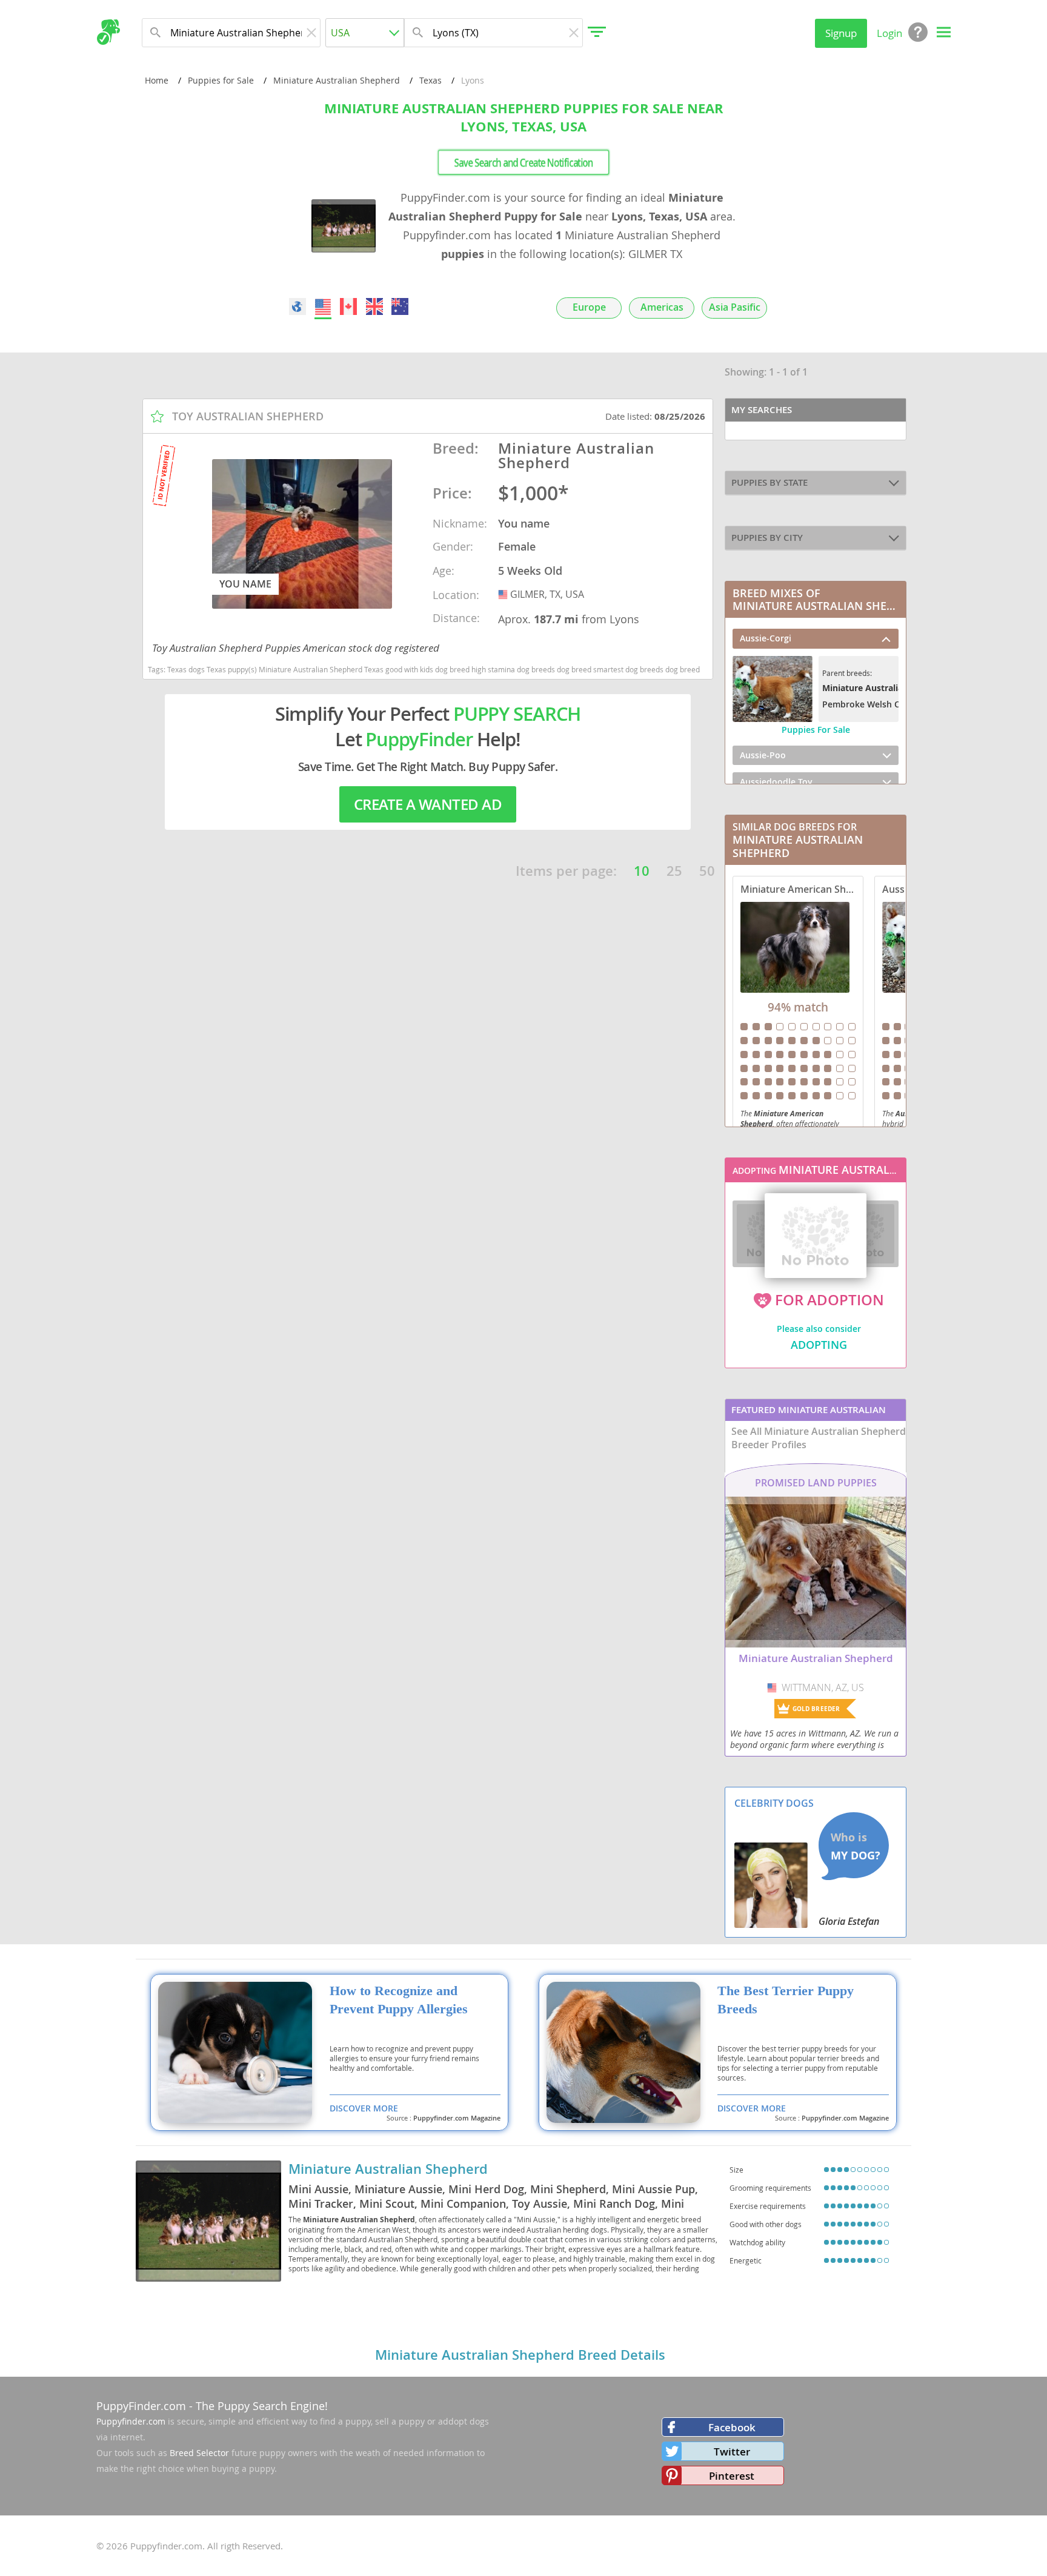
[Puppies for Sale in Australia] (400, 306)
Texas (430, 80)
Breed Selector (199, 2453)
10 (642, 871)
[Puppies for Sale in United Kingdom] (374, 306)
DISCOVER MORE (364, 2108)
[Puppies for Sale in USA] (323, 306)
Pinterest (732, 2476)
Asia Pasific (735, 307)
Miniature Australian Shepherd (337, 80)
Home (157, 80)
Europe (589, 307)
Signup (841, 33)
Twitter (732, 2452)
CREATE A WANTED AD (428, 804)
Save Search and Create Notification (523, 162)
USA (504, 594)
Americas (662, 307)
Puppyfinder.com (131, 2421)
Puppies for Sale (221, 80)
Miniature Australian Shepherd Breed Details (520, 2355)
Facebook (732, 2427)
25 (674, 871)
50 (707, 871)
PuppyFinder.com (141, 2406)
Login (889, 33)
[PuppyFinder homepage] (108, 32)
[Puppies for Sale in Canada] (349, 306)
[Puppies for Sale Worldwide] (297, 306)
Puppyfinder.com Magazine (457, 2118)
